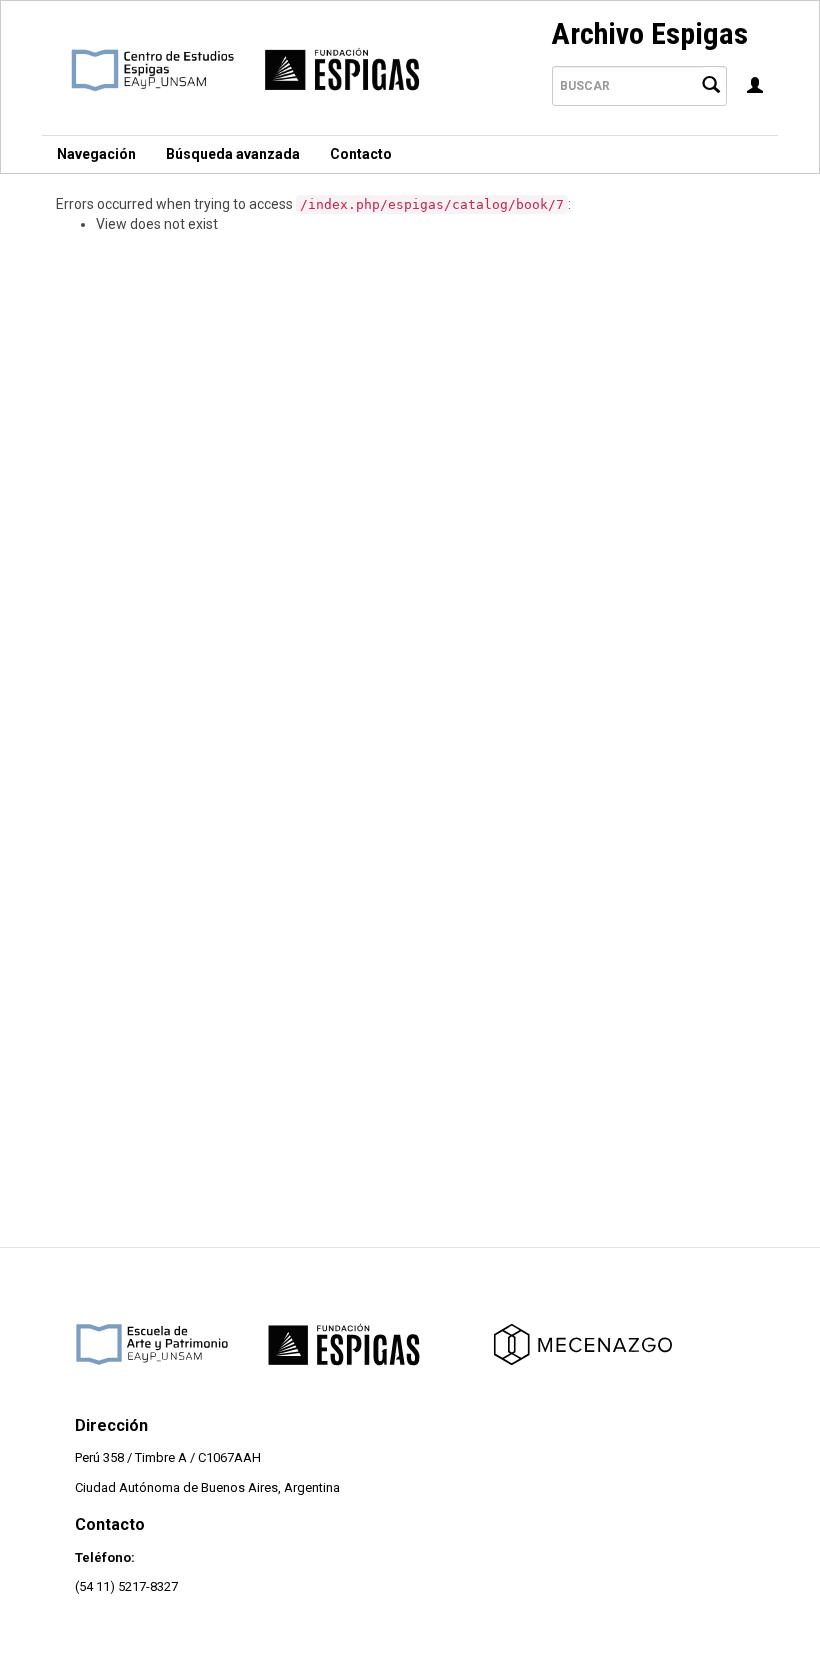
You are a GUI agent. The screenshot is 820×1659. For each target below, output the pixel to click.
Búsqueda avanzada (233, 154)
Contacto (361, 154)
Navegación (96, 154)
